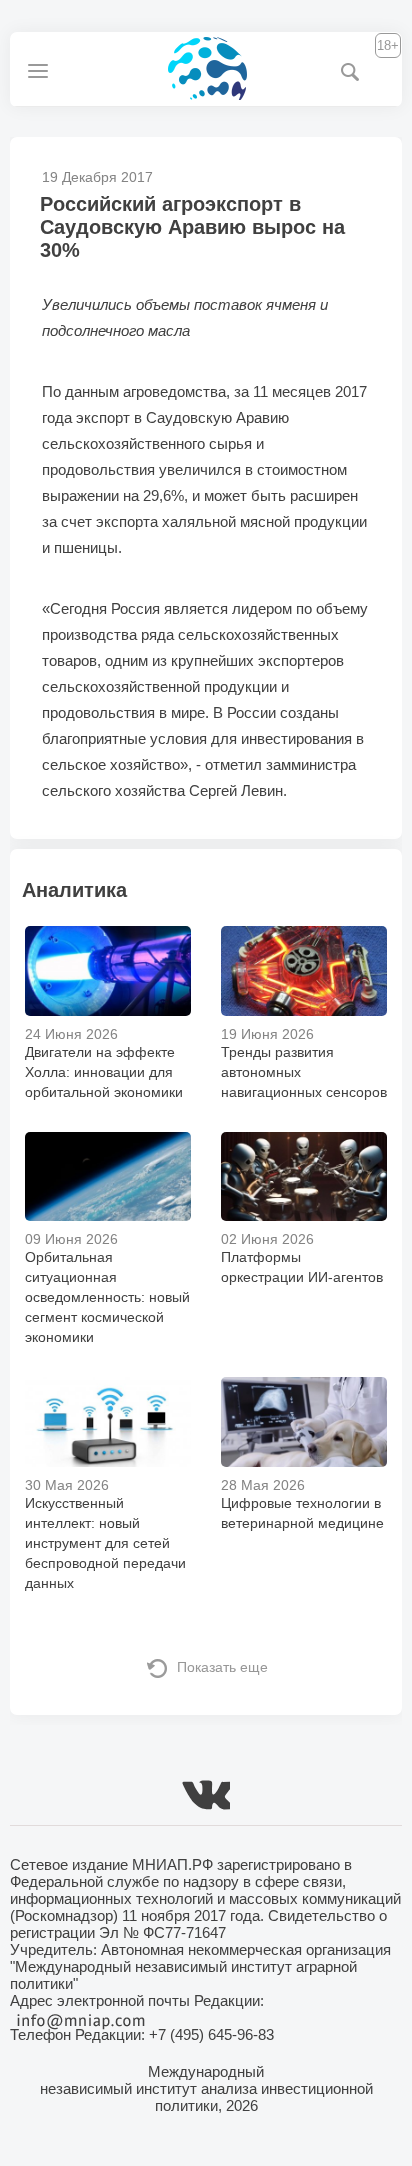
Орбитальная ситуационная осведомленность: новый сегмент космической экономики (107, 1297)
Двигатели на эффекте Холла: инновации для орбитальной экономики (104, 1072)
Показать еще (222, 1667)
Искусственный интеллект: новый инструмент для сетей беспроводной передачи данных (105, 1543)
